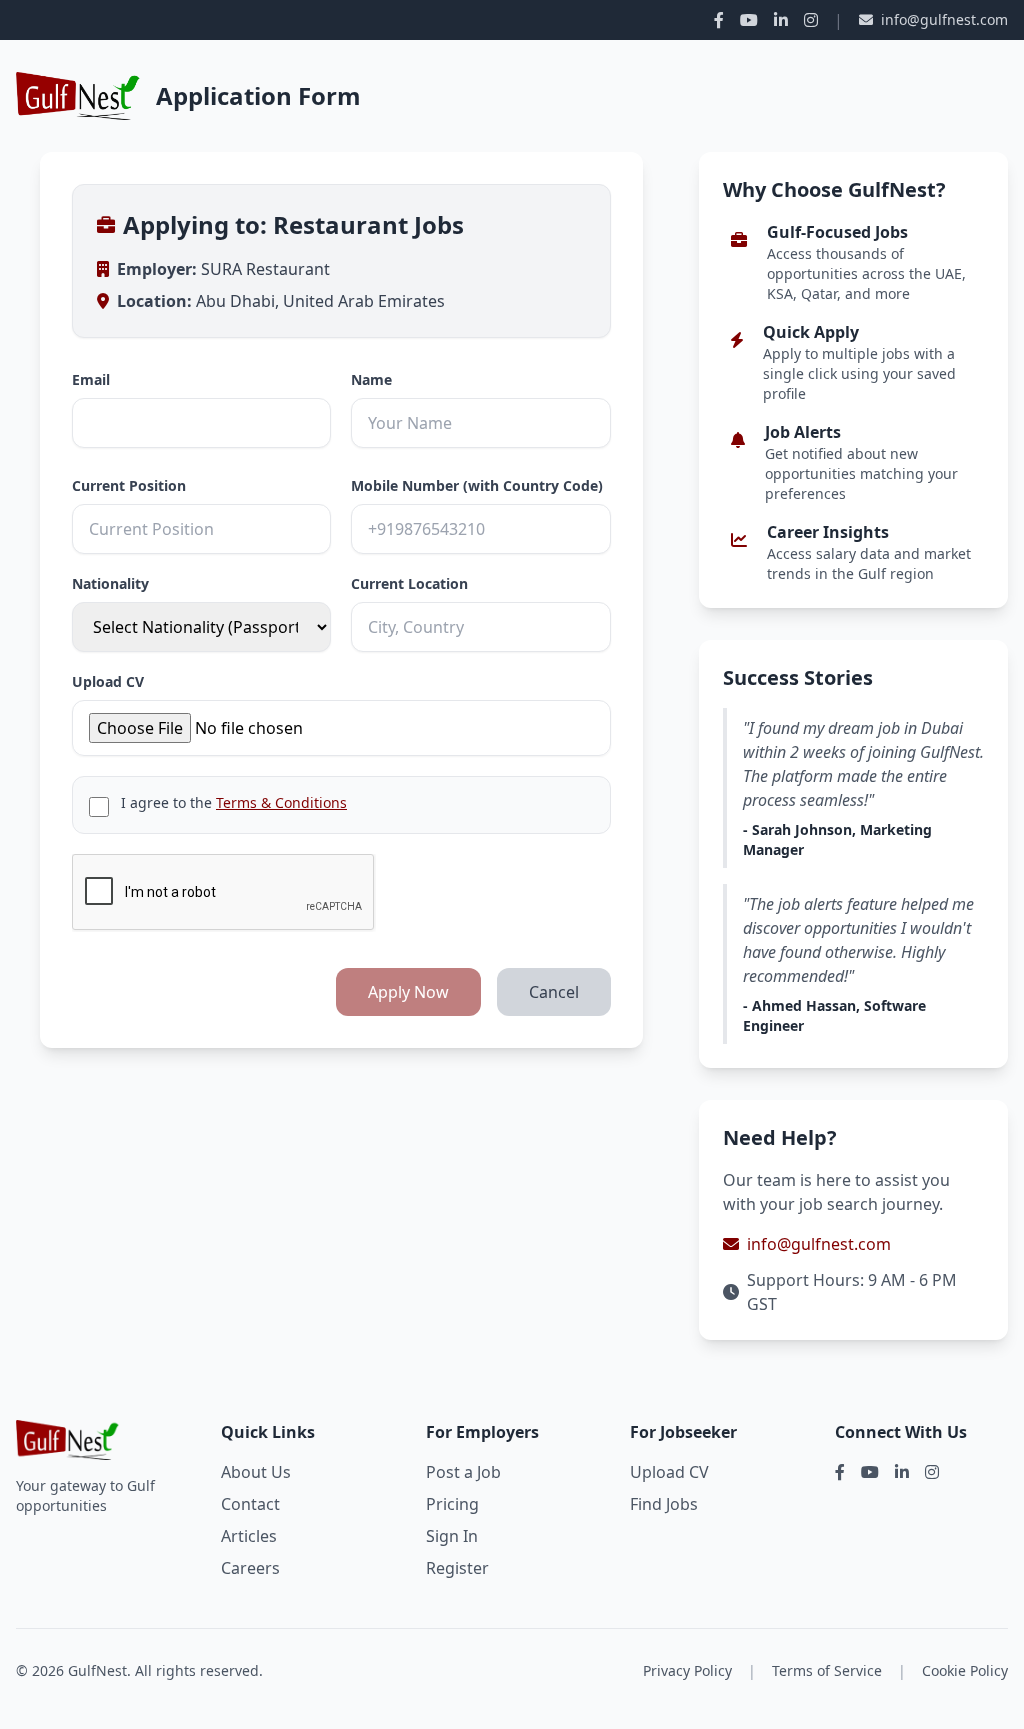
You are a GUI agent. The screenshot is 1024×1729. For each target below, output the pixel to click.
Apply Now (408, 992)
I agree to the (234, 802)
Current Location (409, 583)
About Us (256, 1472)
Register (457, 1568)
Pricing (452, 1504)
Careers (250, 1568)
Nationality (110, 583)
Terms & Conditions (281, 802)
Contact (250, 1504)
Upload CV (108, 681)
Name (371, 379)
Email (91, 379)
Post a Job (463, 1472)
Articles (249, 1536)
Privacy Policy (687, 1670)
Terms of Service (827, 1670)
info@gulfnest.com (944, 19)
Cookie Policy (965, 1670)
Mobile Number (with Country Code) (477, 485)
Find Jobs (664, 1504)
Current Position (129, 485)
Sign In (452, 1536)
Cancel (554, 992)
